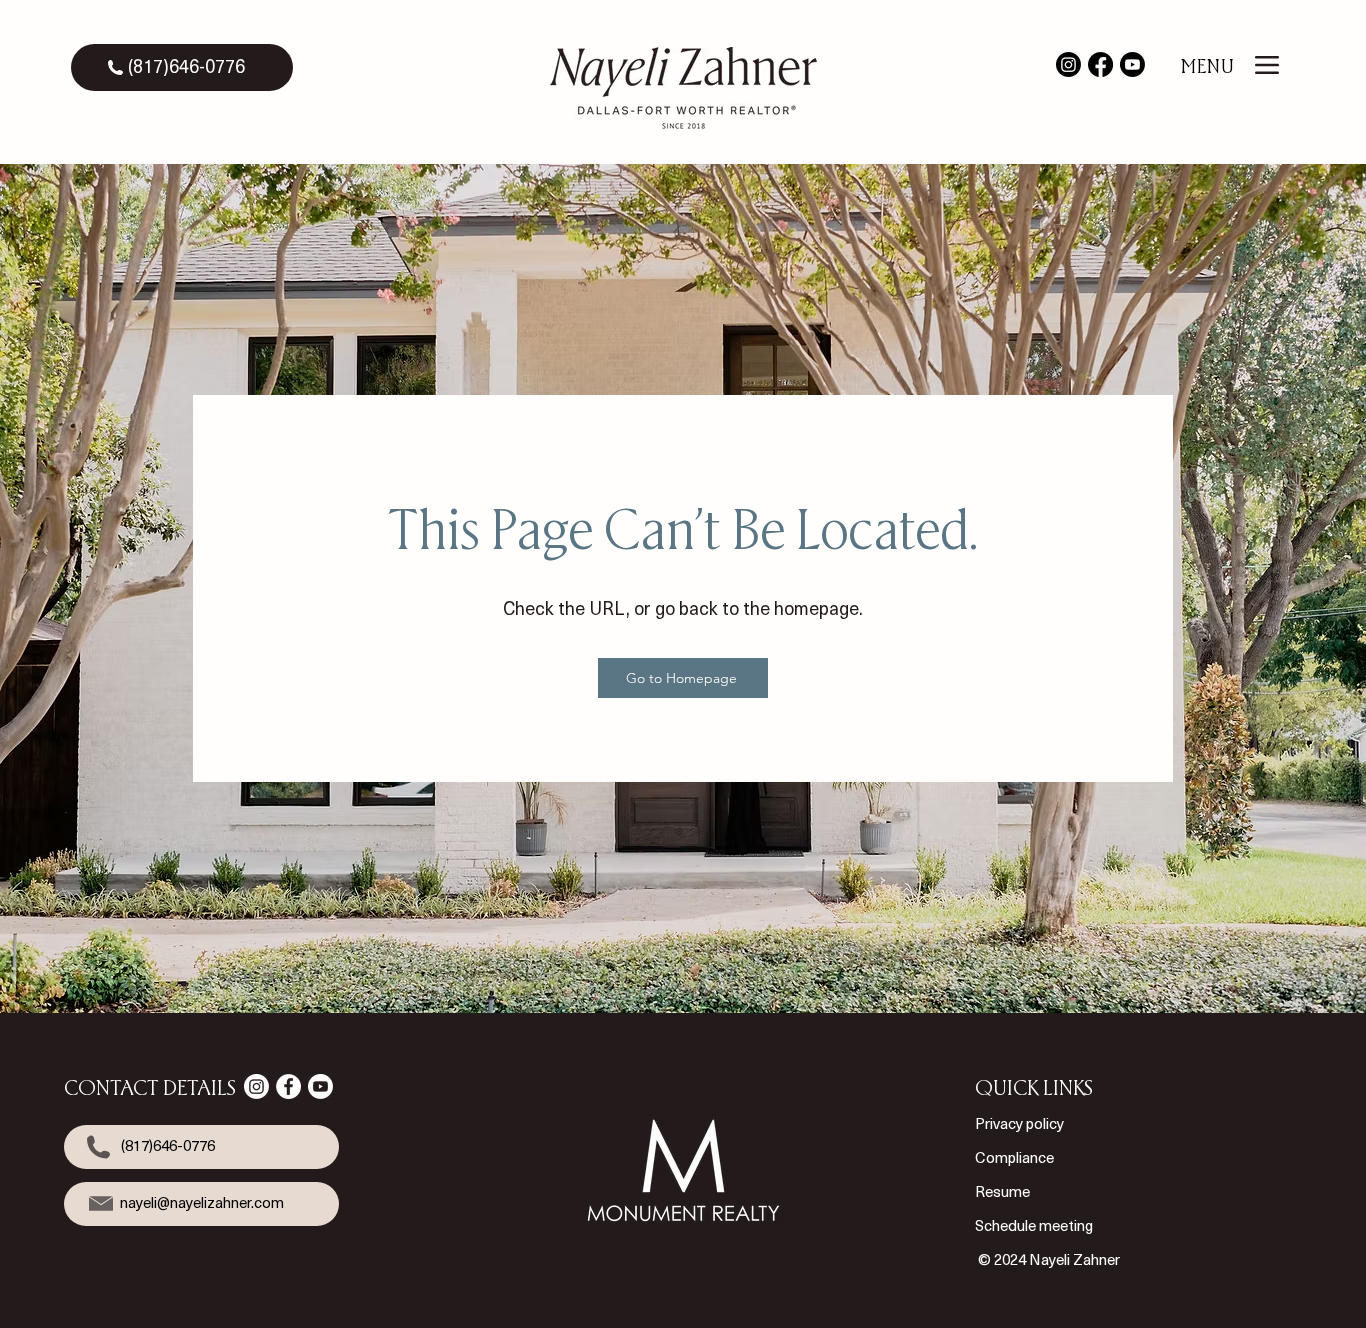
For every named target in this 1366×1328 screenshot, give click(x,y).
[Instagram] (1068, 64)
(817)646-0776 (186, 67)
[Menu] (1267, 64)
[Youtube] (1132, 64)
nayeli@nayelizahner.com (202, 1203)
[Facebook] (1100, 64)
